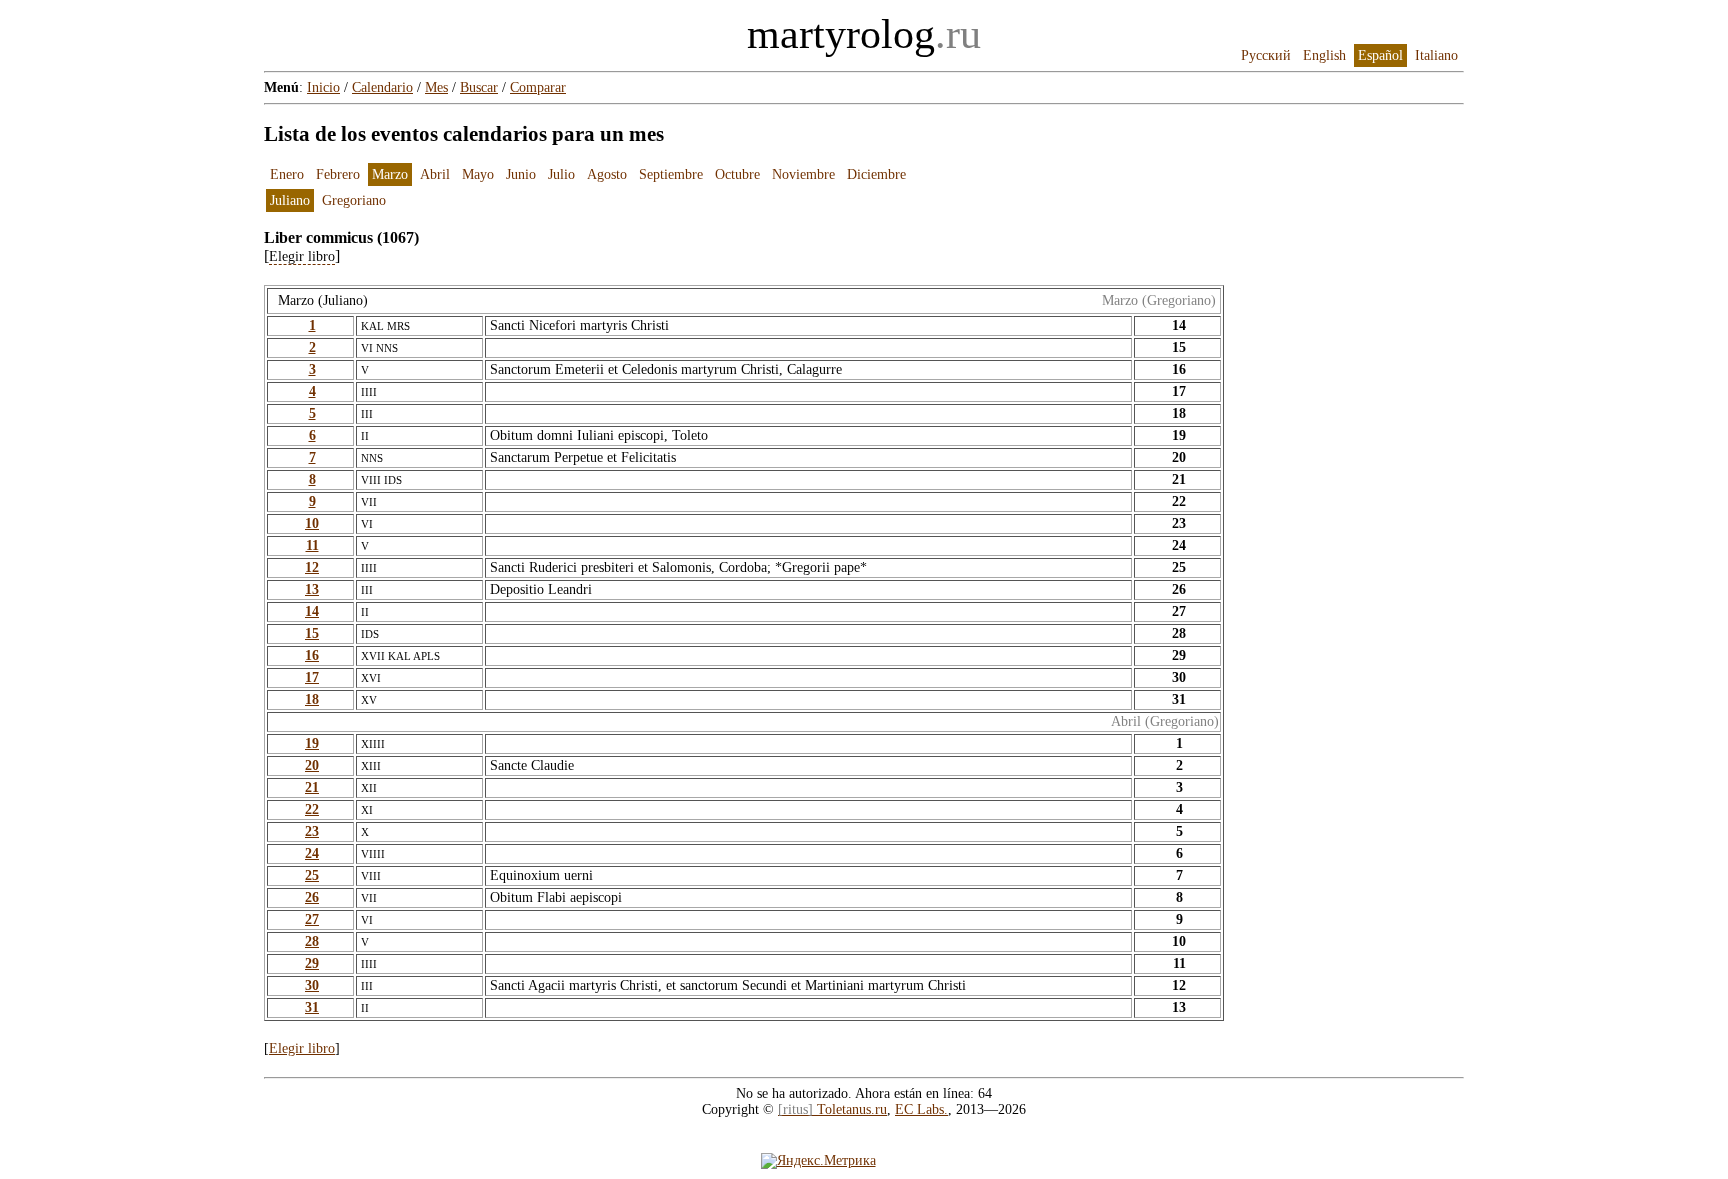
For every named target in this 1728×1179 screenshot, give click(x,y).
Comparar (538, 87)
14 (312, 611)
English (1324, 55)
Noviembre (803, 174)
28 (312, 941)
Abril (435, 174)
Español (1380, 55)
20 (312, 765)
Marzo (390, 174)
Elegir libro (302, 1048)
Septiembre (671, 174)
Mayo (478, 174)
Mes (436, 87)
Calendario (382, 87)
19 (312, 743)
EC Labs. (921, 1109)
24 (312, 853)
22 (312, 809)
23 (312, 831)
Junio (521, 174)
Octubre (737, 174)
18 (312, 699)
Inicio (323, 87)
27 (312, 919)
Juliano (290, 200)
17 (312, 677)
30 (312, 985)
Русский (1266, 55)
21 (312, 787)
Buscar (479, 87)
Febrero (338, 174)
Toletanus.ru (832, 1109)
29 (312, 963)
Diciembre (876, 174)
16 (312, 655)
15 (312, 633)
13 (312, 589)
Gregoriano (354, 200)
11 (312, 545)
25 (312, 875)
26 (312, 897)
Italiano (1436, 55)
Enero (287, 174)
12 (312, 567)
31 (312, 1007)
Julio (561, 174)
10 (312, 523)
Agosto (607, 174)
